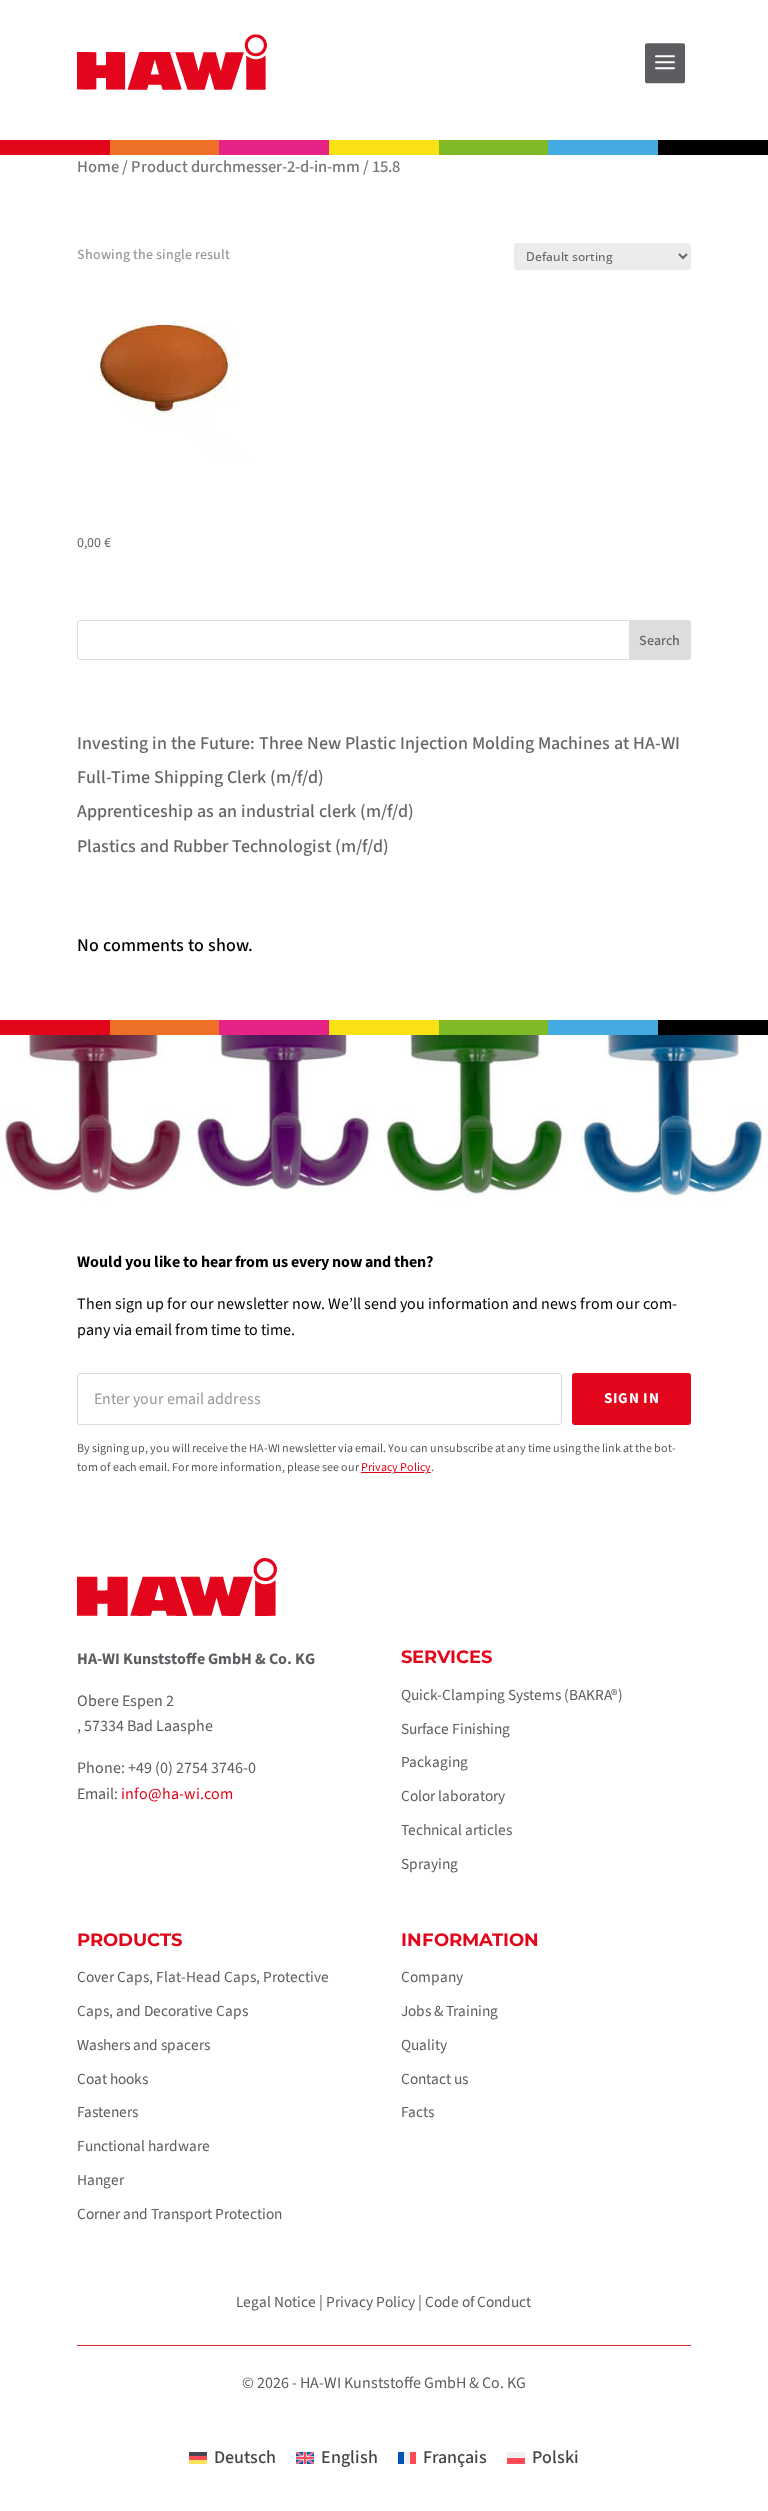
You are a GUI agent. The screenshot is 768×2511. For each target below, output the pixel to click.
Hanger (100, 2180)
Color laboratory (453, 1796)
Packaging (434, 1762)
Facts (417, 2112)
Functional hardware (143, 2146)
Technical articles (456, 1830)
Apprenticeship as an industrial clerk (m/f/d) (245, 811)
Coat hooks (112, 2079)
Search (659, 641)
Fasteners (107, 2112)
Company (432, 1977)
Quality (424, 2045)
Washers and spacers (143, 2045)
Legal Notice (276, 2302)
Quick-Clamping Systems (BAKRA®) (512, 1695)
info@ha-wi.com (177, 1794)
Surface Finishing (455, 1729)
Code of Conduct (478, 2302)
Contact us (434, 2079)
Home (98, 167)
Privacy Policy (396, 1467)
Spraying (429, 1864)
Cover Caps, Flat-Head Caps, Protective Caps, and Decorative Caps (203, 1994)
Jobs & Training (449, 2011)
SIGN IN (631, 1398)
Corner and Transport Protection (179, 2214)
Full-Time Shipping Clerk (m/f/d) (200, 777)
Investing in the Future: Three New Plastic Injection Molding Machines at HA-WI (378, 743)
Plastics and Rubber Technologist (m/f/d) (233, 846)
